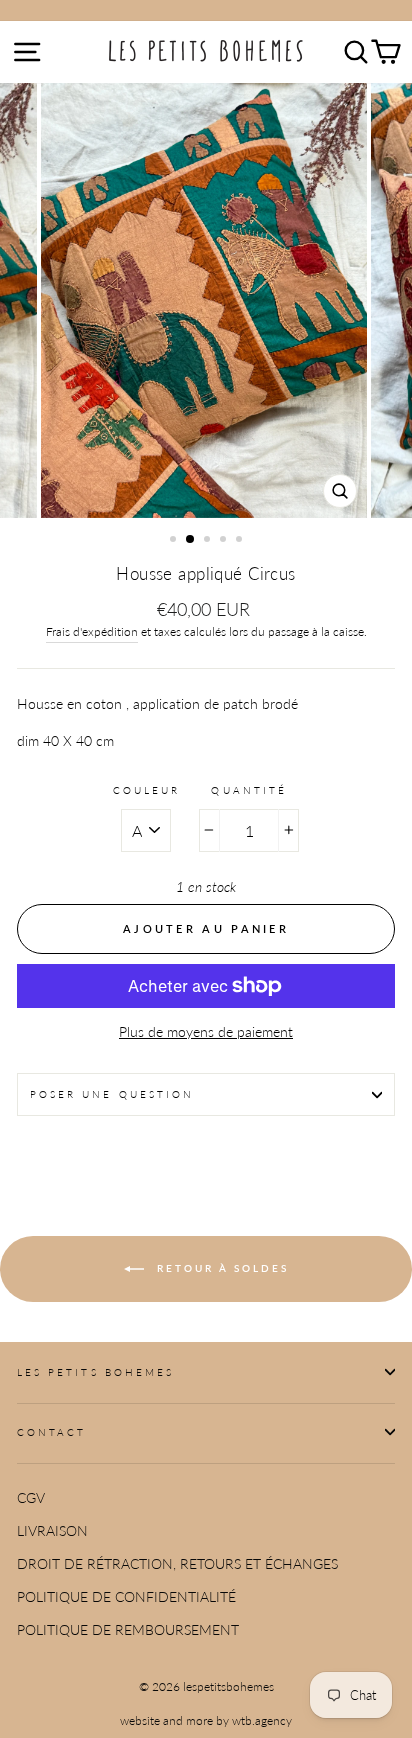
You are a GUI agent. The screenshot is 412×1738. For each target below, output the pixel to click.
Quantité (248, 790)
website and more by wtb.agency (206, 1720)
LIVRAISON (52, 1531)
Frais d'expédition (92, 631)
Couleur (146, 790)
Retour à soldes (220, 1267)
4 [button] (225, 541)
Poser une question (112, 1094)
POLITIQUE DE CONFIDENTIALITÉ (126, 1597)
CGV (31, 1498)
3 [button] (209, 541)
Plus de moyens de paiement (206, 1032)
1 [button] (175, 541)
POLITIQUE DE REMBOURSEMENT (128, 1630)
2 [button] (191, 540)
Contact (51, 1432)
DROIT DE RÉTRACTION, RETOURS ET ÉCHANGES (177, 1564)
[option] (206, 300)
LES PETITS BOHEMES (95, 1372)
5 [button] (241, 541)
